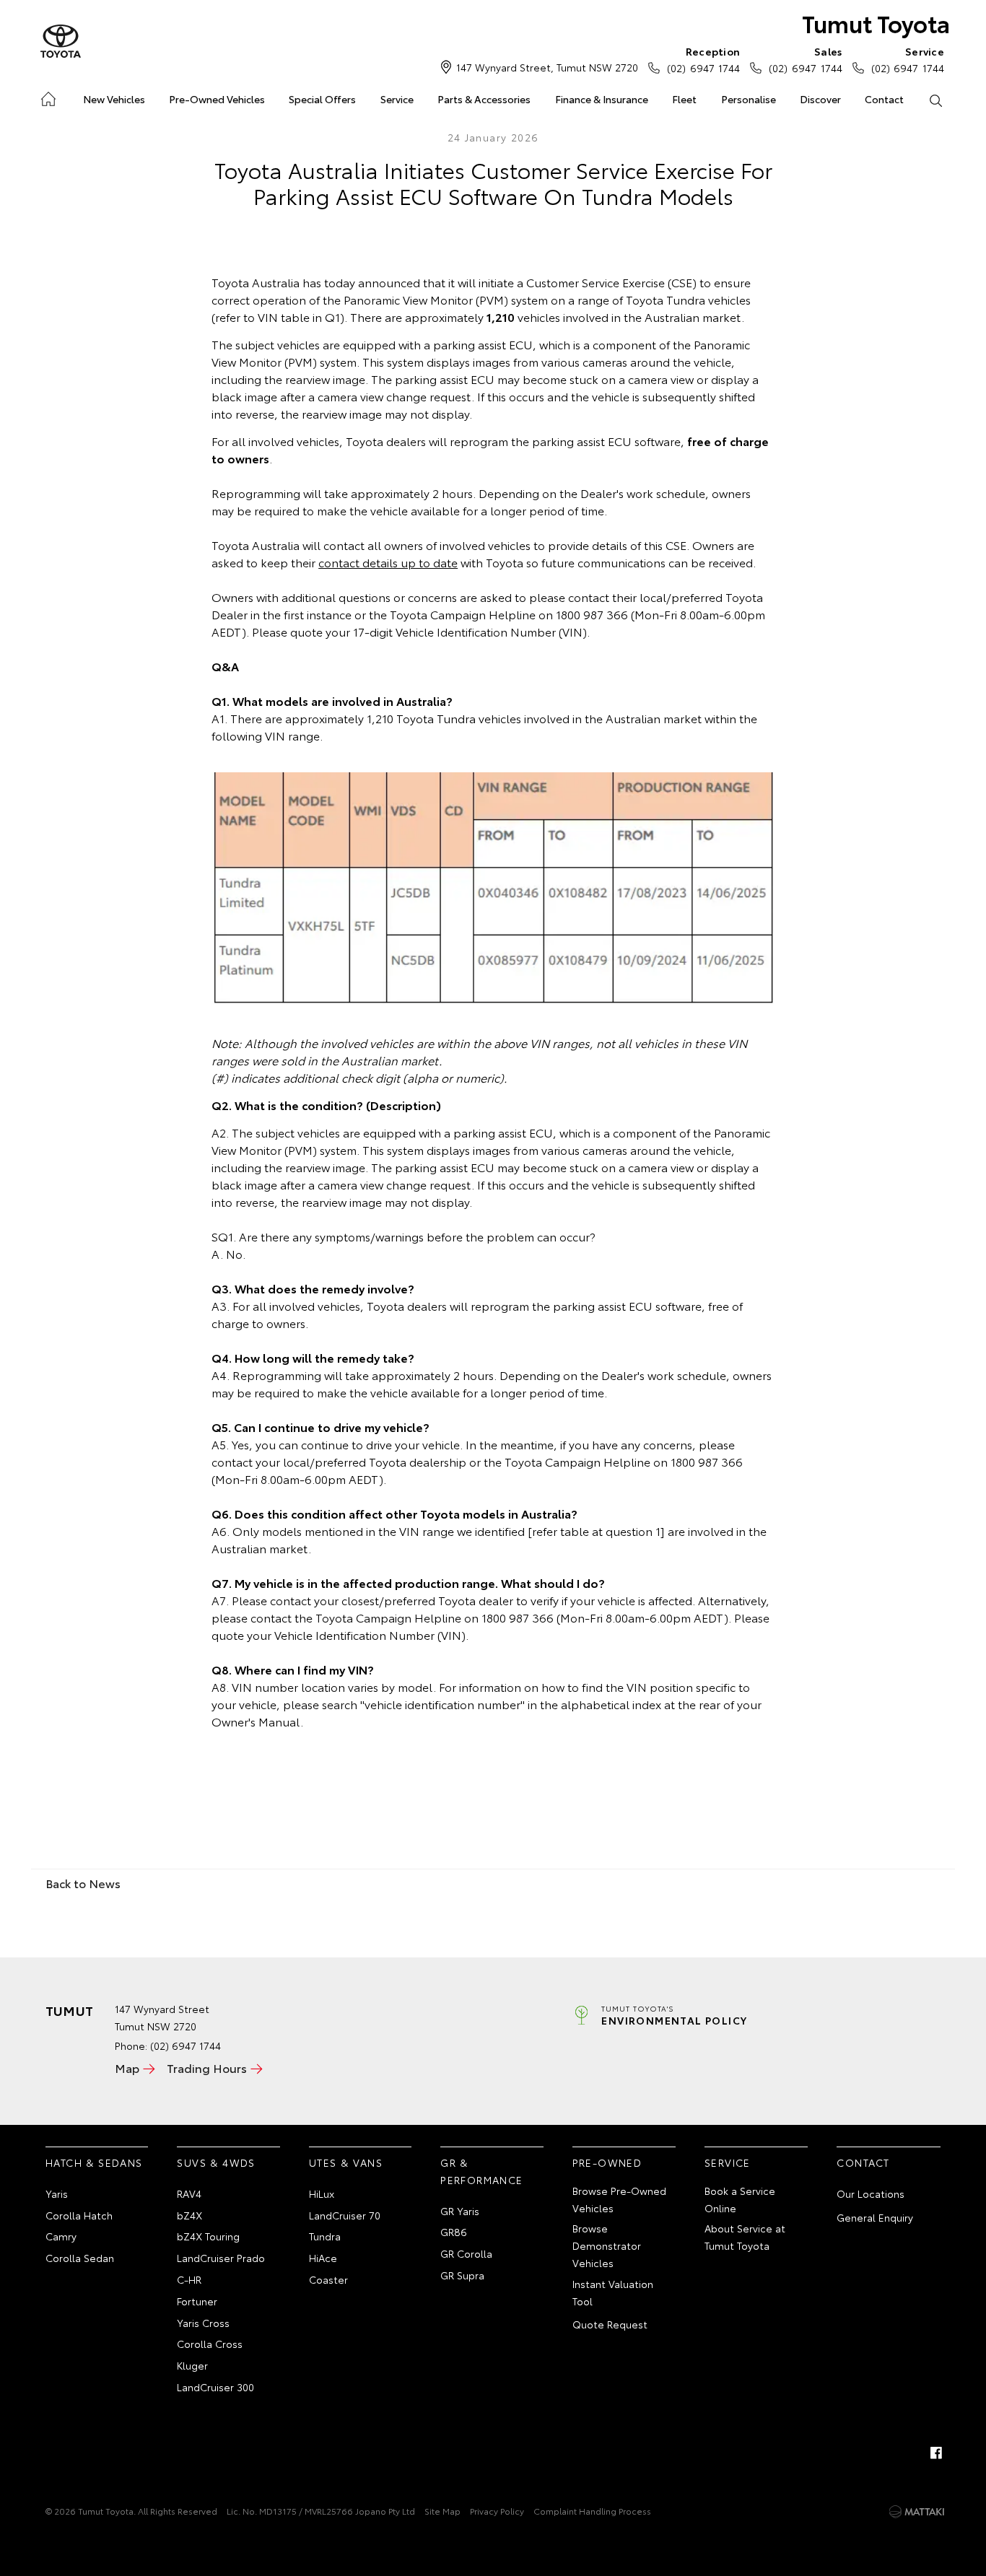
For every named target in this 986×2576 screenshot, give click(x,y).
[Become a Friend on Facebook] (936, 2453)
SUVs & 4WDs (216, 2162)
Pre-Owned (607, 2162)
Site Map (442, 2511)
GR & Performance (481, 2171)
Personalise (749, 99)
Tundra (325, 2236)
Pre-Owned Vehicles (217, 99)
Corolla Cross (210, 2344)
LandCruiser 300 (215, 2387)
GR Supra (462, 2275)
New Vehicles (114, 99)
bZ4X (189, 2215)
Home (47, 96)
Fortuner (197, 2301)
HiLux (322, 2193)
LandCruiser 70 (345, 2215)
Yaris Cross (203, 2323)
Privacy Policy (497, 2511)
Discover (820, 99)
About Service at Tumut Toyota (745, 2237)
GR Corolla (466, 2253)
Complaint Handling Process (592, 2511)
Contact (884, 99)
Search (936, 100)
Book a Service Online (740, 2199)
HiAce (323, 2258)
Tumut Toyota (876, 23)
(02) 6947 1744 (703, 60)
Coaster (328, 2279)
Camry (61, 2236)
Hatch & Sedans (94, 2162)
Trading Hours (207, 2068)
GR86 (454, 2232)
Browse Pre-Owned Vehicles (619, 2199)
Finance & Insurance (602, 99)
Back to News (83, 1883)
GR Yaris (460, 2211)
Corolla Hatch (79, 2215)
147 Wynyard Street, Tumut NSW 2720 (547, 67)
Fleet (684, 99)
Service (397, 99)
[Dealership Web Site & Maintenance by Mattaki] (917, 2512)
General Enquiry (875, 2217)
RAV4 (189, 2193)
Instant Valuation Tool (613, 2292)
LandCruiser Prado (221, 2258)
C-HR (189, 2279)
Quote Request (610, 2324)
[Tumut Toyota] (61, 42)
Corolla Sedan (80, 2258)
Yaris (57, 2193)
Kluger (192, 2365)
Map (127, 2068)
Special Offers (322, 99)
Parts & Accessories (484, 99)
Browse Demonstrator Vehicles (607, 2245)
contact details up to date (388, 562)
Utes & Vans (346, 2162)
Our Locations (871, 2193)
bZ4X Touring (208, 2236)
